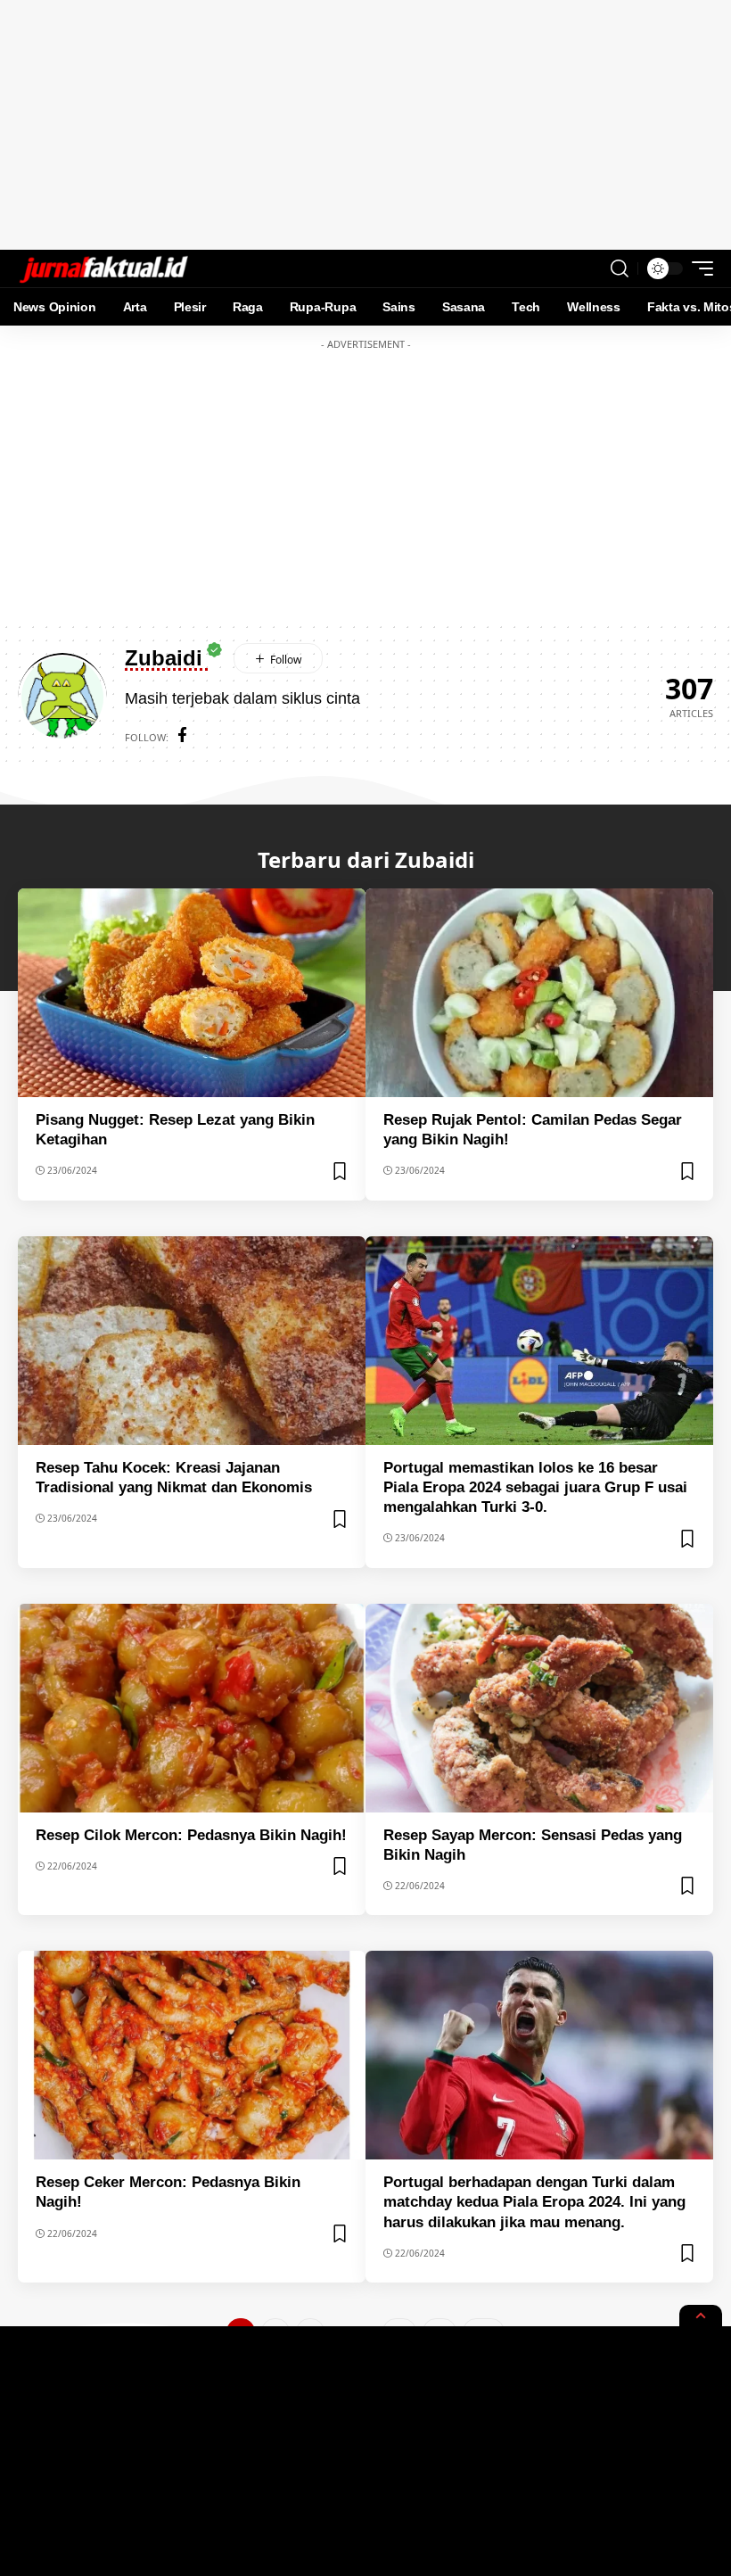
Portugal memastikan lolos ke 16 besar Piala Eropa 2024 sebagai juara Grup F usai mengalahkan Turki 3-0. (535, 1487)
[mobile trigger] (698, 268)
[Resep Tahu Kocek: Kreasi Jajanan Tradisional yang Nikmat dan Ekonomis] (192, 1341)
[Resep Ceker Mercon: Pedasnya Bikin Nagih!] (192, 2055)
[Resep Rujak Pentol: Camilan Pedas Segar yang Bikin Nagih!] (539, 993)
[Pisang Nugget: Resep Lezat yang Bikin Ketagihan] (192, 993)
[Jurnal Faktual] (103, 268)
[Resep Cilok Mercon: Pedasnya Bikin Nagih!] (192, 1708)
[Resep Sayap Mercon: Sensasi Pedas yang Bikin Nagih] (539, 1708)
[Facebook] (182, 737)
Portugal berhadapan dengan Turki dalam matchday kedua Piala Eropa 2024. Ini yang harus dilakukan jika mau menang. (534, 2202)
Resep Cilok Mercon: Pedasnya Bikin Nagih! (191, 1835)
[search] (620, 268)
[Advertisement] (365, 125)
